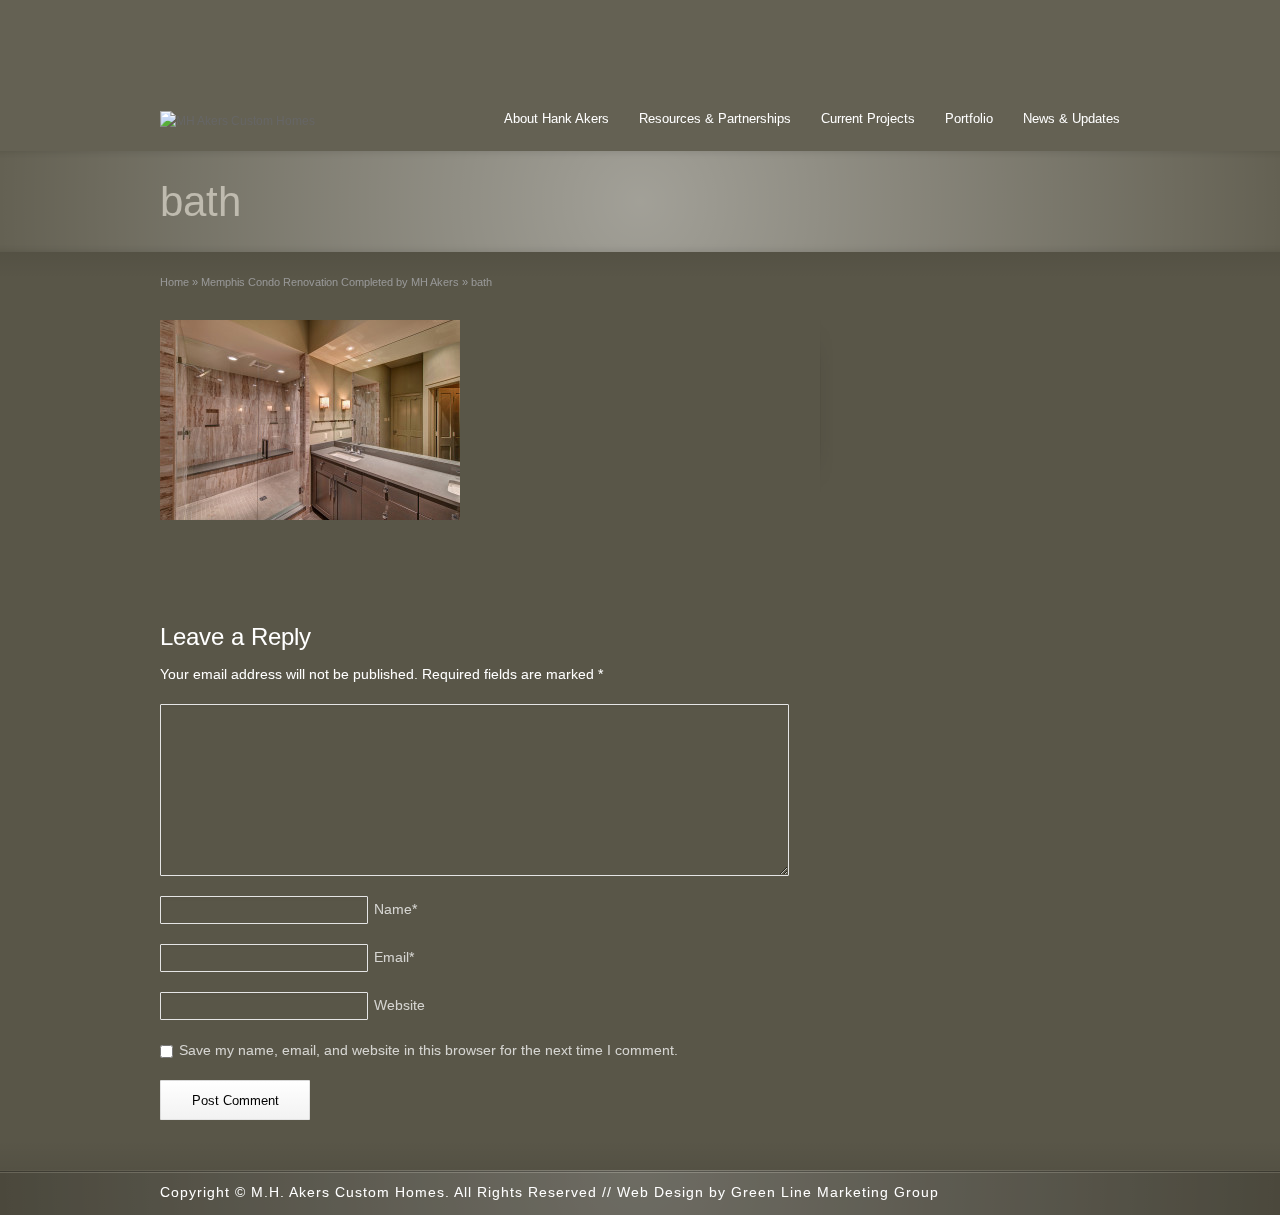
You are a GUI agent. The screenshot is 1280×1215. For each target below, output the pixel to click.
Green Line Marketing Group (835, 1192)
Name (395, 909)
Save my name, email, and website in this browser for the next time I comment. (428, 1050)
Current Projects (868, 118)
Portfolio (969, 118)
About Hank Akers (556, 118)
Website (399, 1005)
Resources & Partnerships (715, 118)
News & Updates (1071, 118)
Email (394, 957)
